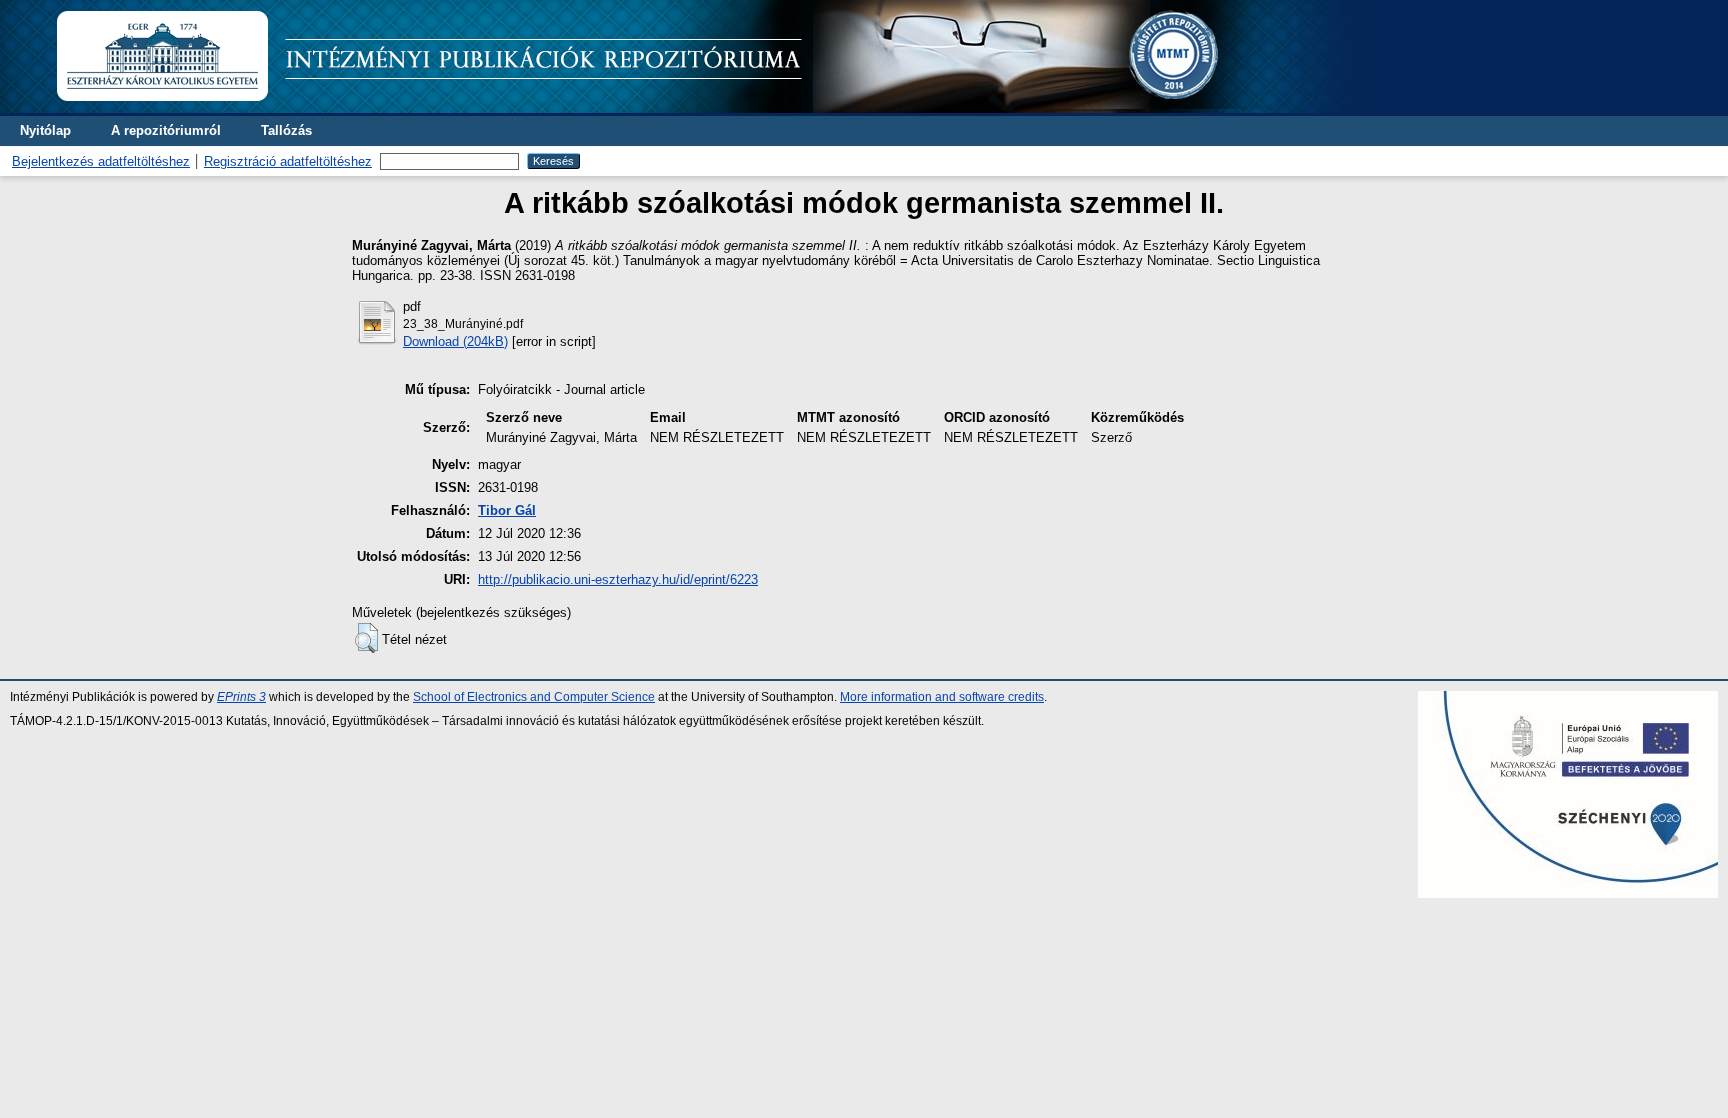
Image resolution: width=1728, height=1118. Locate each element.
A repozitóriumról (166, 130)
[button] (366, 638)
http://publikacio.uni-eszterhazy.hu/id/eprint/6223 (618, 579)
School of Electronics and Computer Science (534, 697)
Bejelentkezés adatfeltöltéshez (101, 161)
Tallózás (286, 130)
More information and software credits (942, 697)
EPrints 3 (241, 697)
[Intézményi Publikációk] (711, 108)
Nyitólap (45, 130)
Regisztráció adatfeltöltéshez (288, 161)
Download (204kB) (455, 341)
